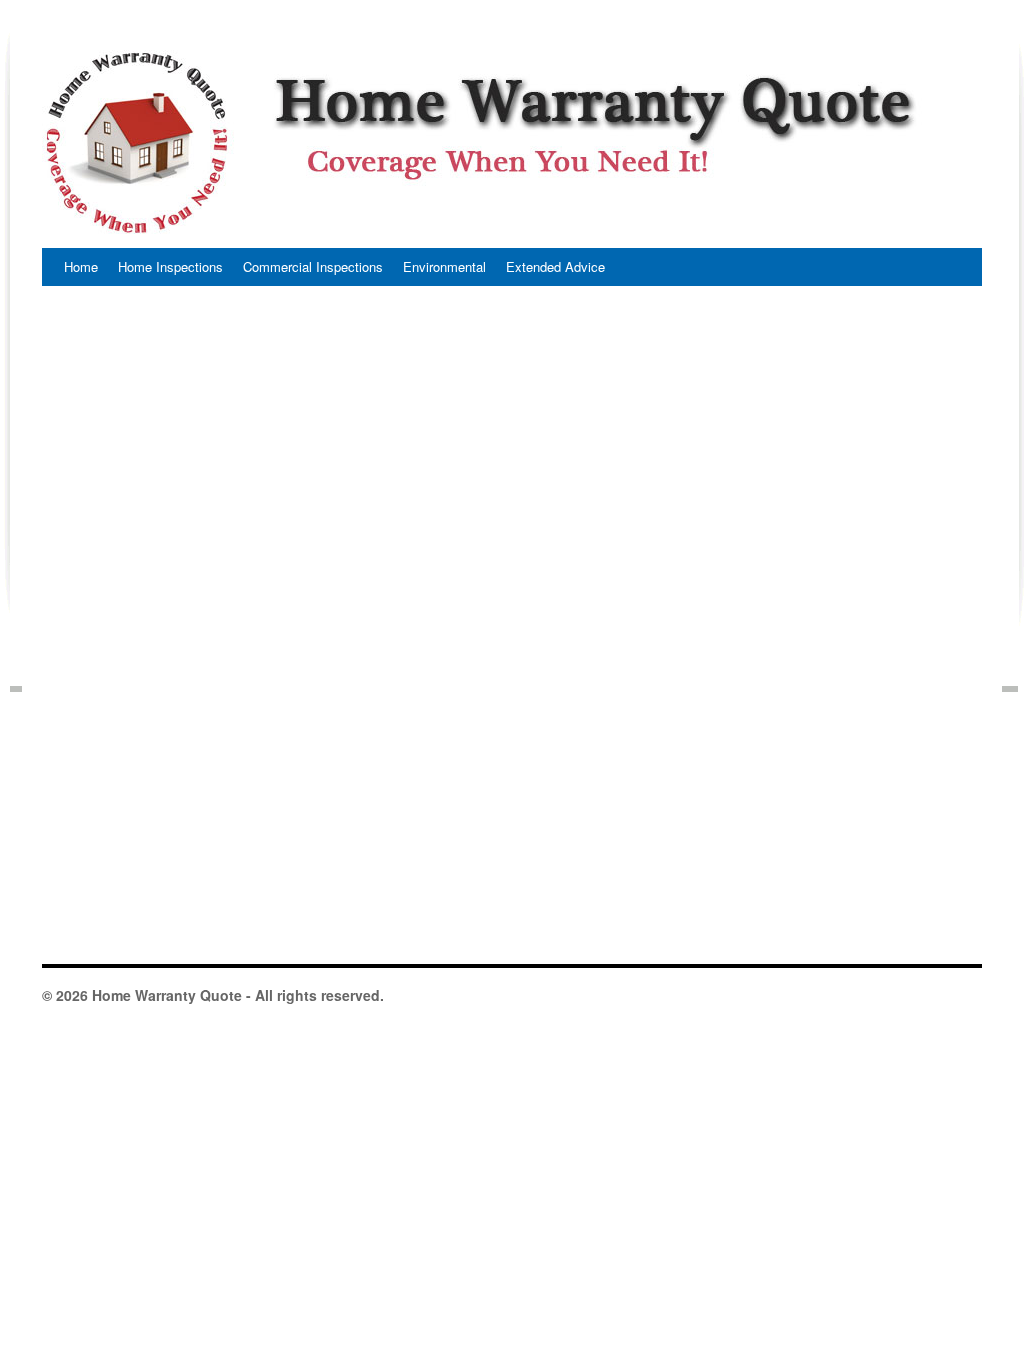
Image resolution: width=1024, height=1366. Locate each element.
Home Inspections (170, 266)
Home (81, 266)
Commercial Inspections (313, 266)
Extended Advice (555, 266)
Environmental (444, 266)
